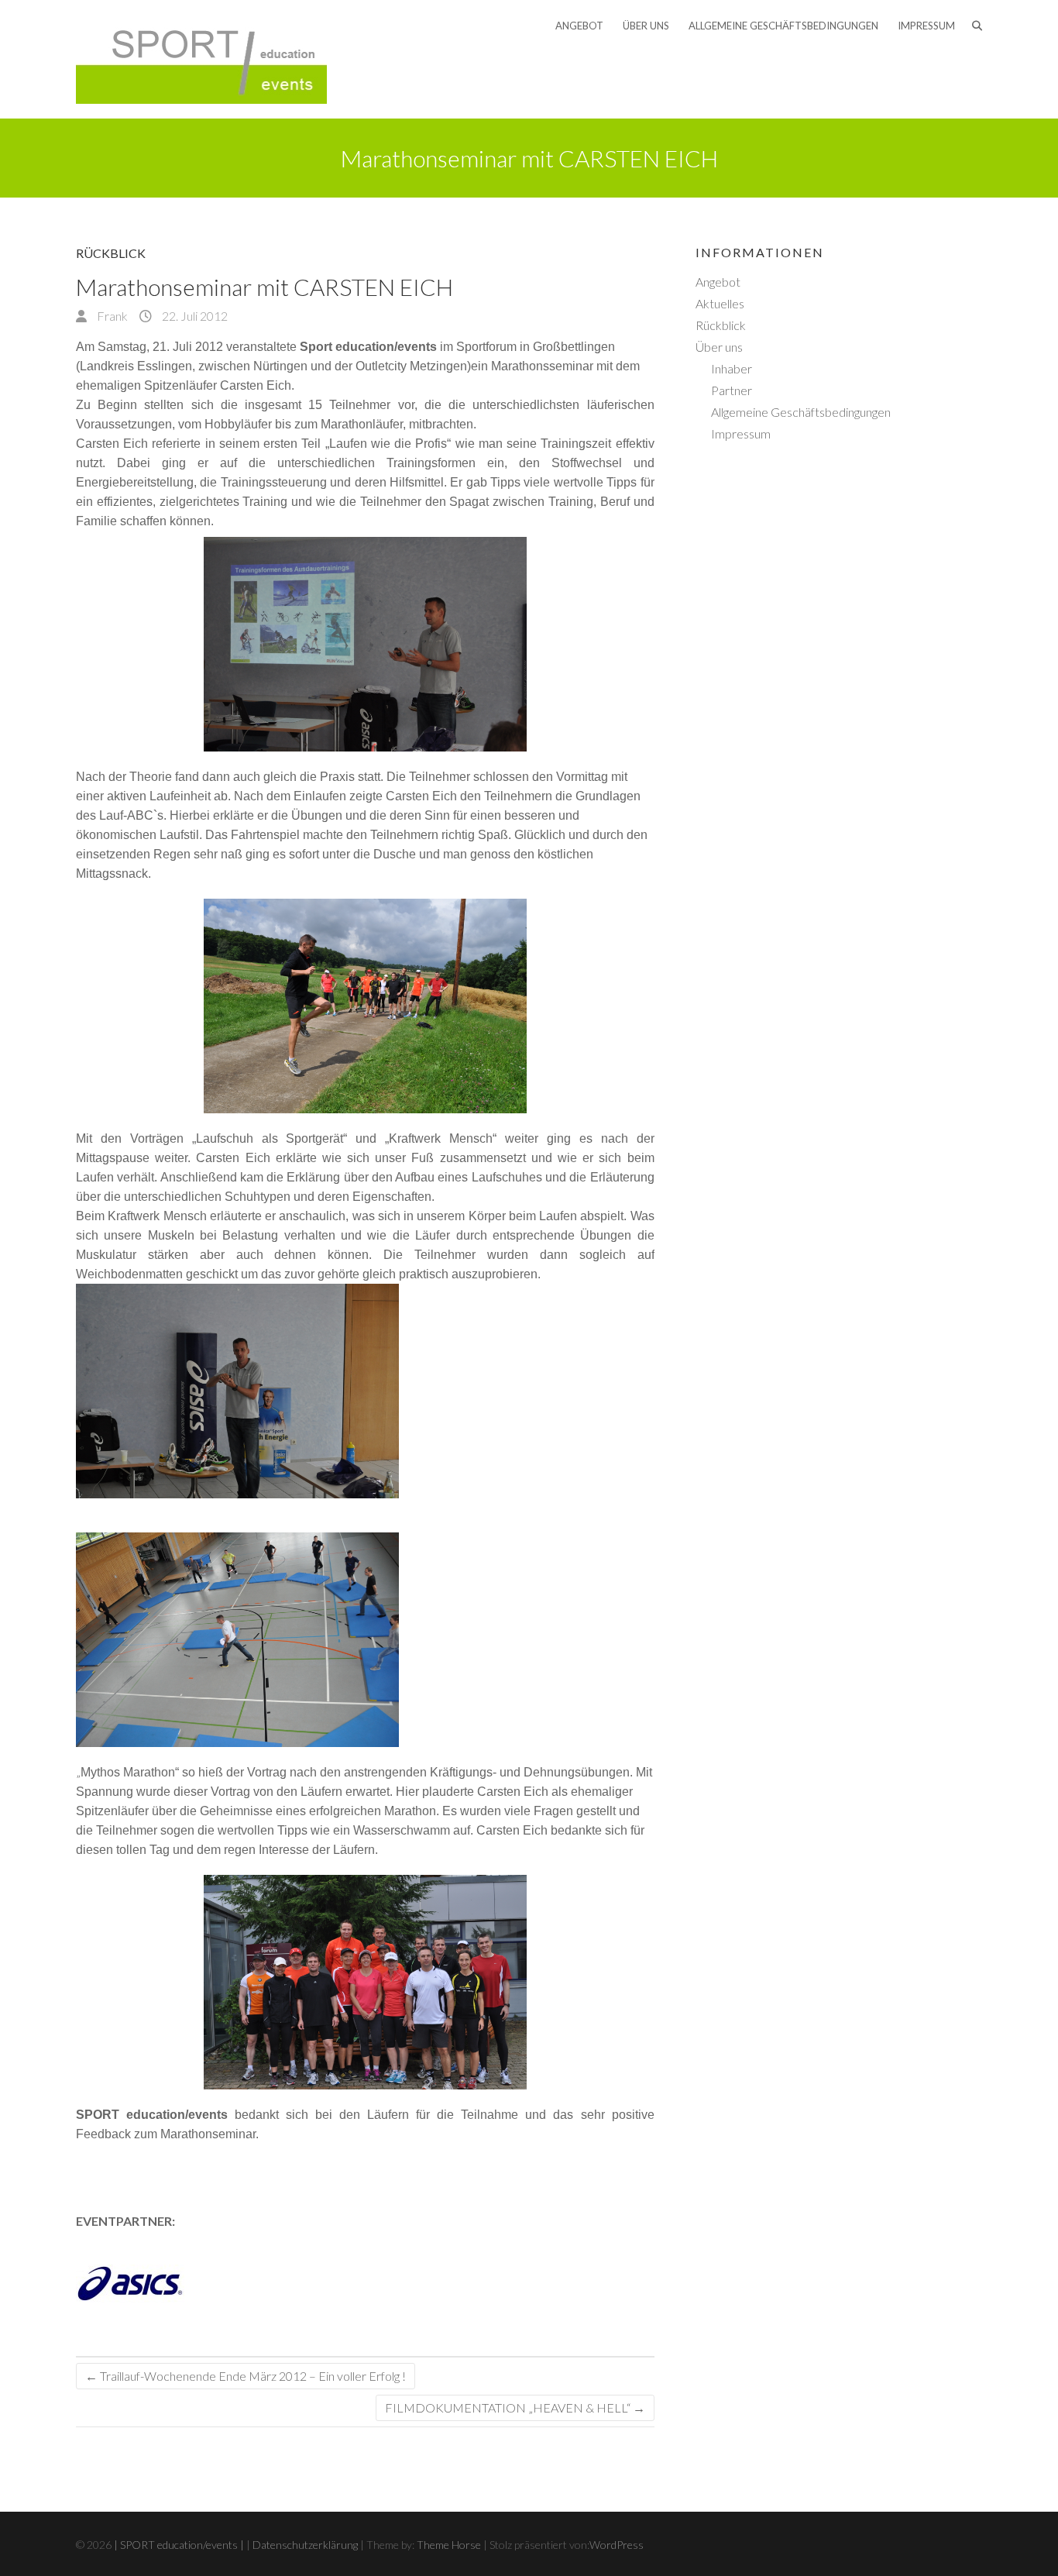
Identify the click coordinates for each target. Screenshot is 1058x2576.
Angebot (579, 26)
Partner (732, 390)
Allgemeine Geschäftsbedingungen (783, 26)
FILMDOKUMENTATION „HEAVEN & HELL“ (515, 2407)
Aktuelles (720, 303)
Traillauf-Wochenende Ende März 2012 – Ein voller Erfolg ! (246, 2376)
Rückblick (111, 253)
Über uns (646, 26)
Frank (111, 316)
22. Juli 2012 (194, 316)
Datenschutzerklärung (305, 2545)
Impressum (926, 26)
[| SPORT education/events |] (201, 59)
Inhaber (732, 368)
